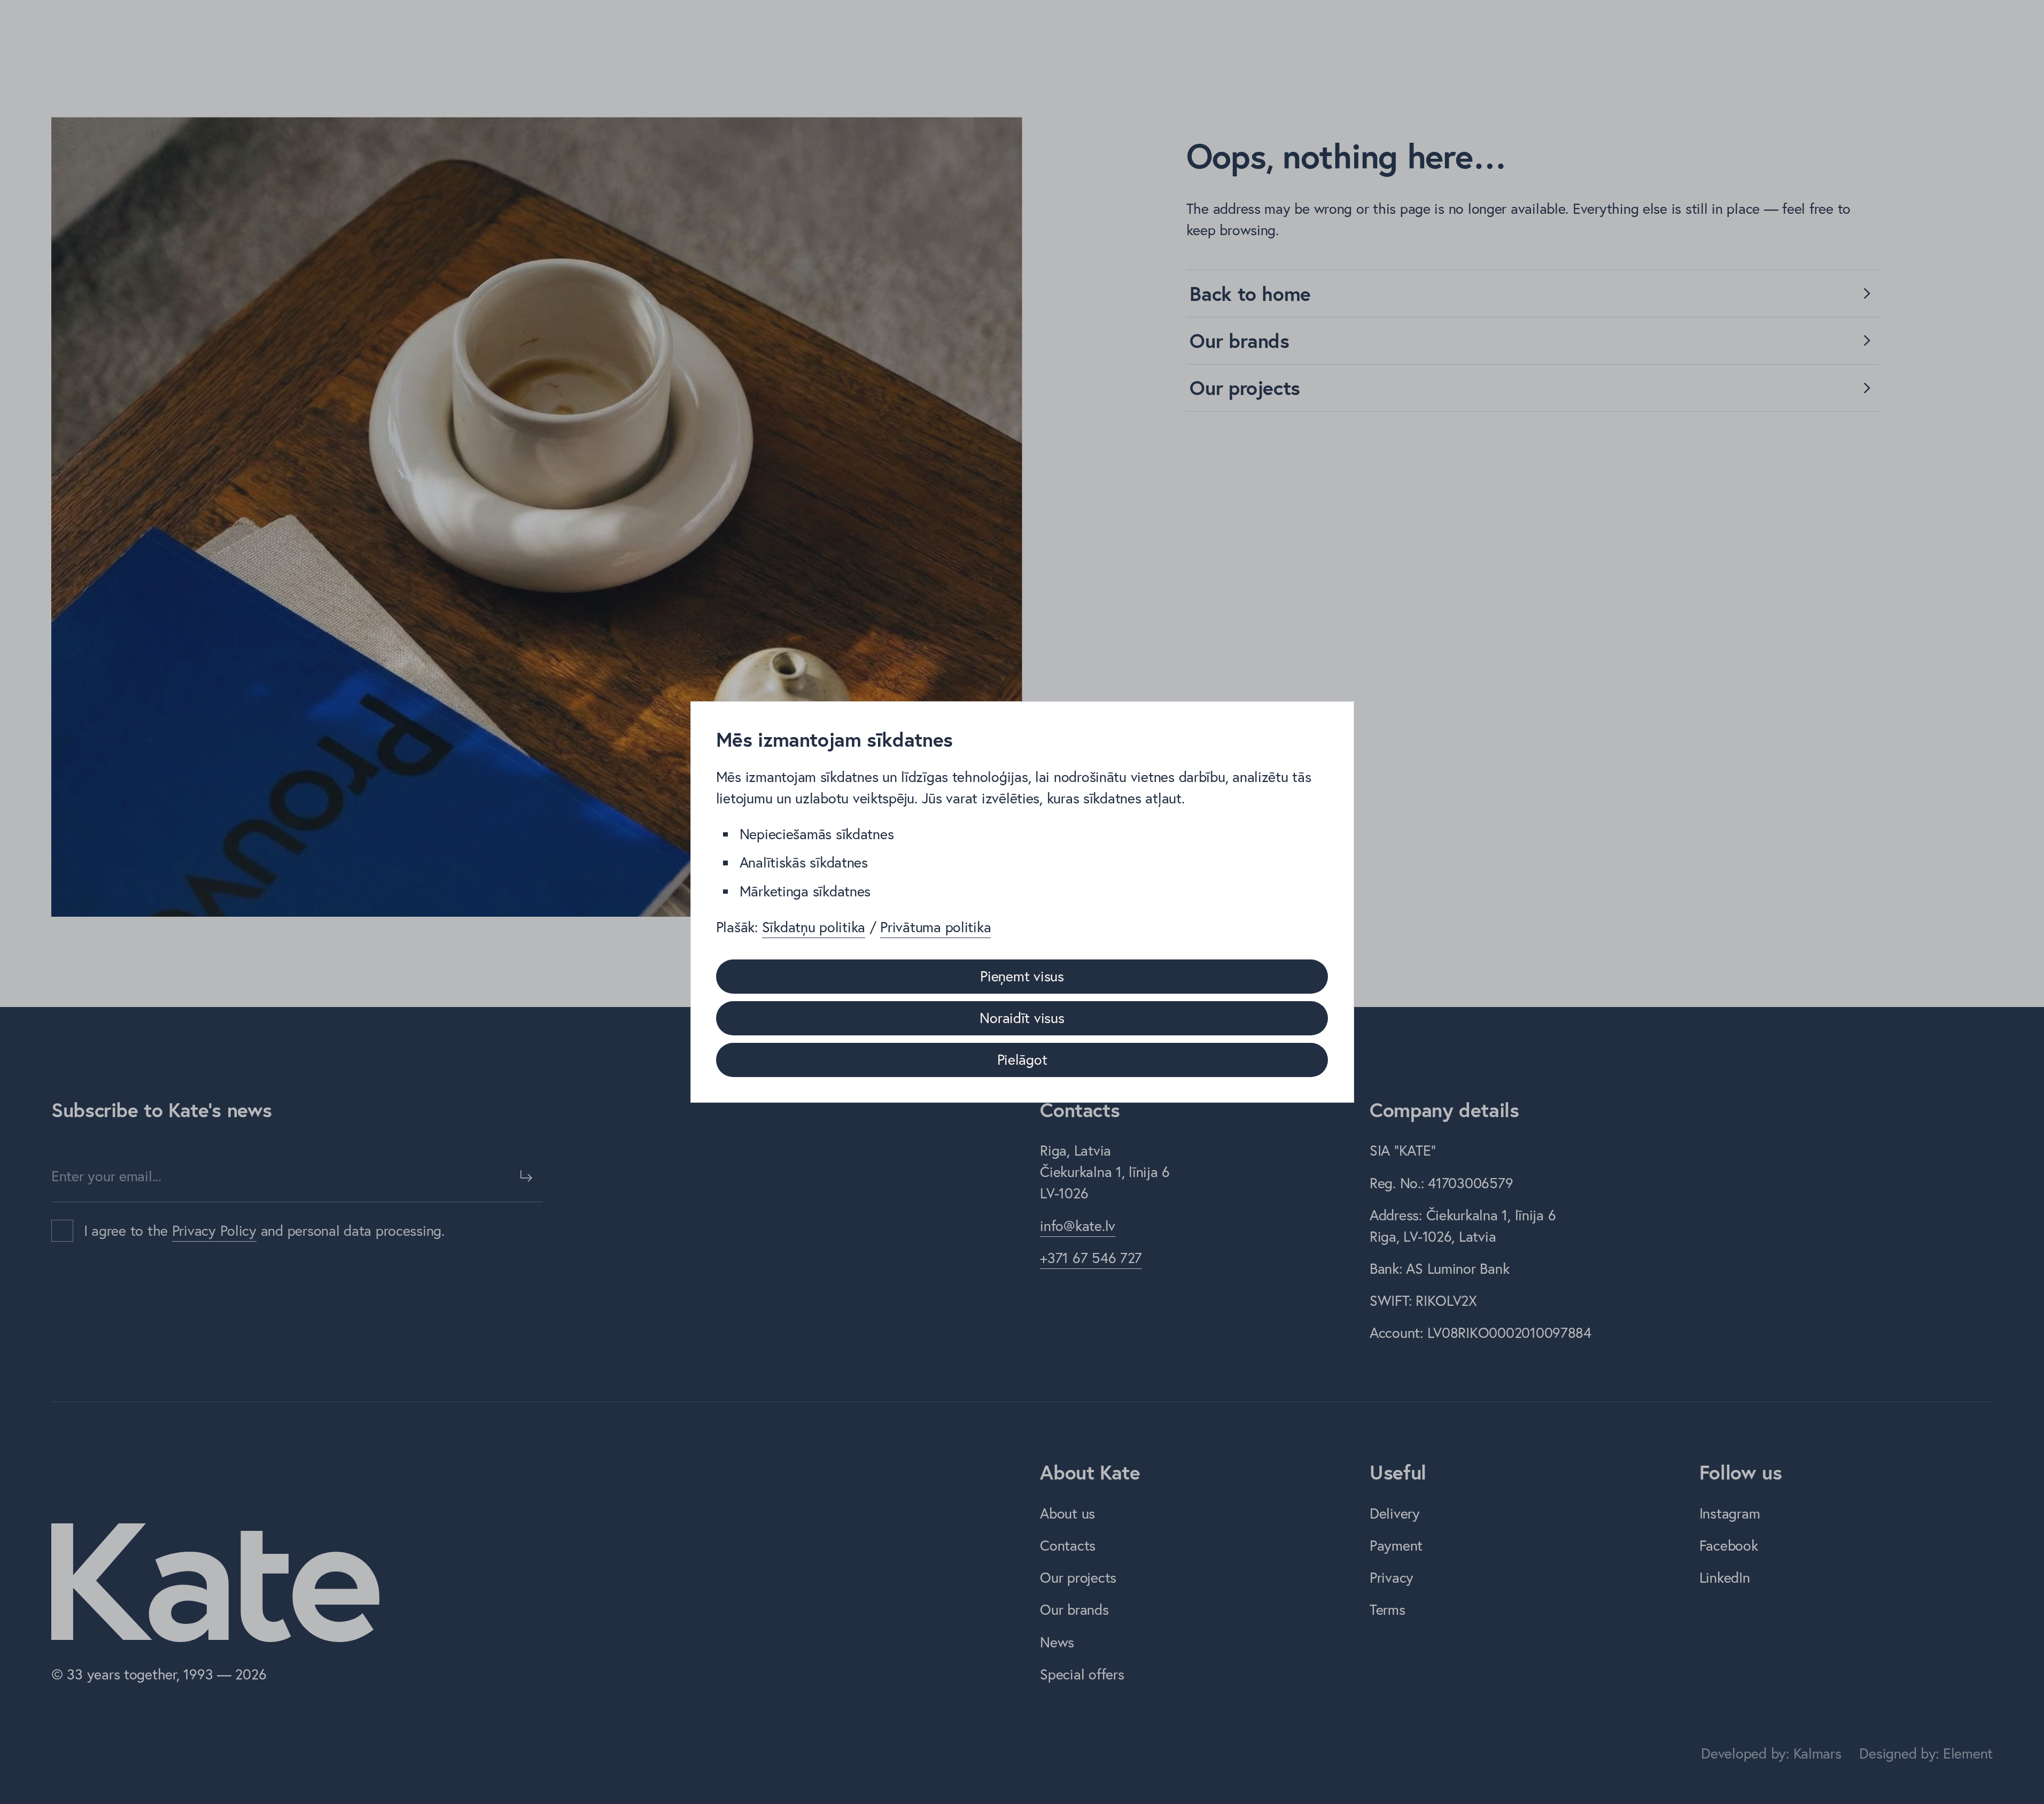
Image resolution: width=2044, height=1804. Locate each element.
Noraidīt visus (1022, 1018)
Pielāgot (1022, 1059)
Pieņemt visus (1022, 976)
